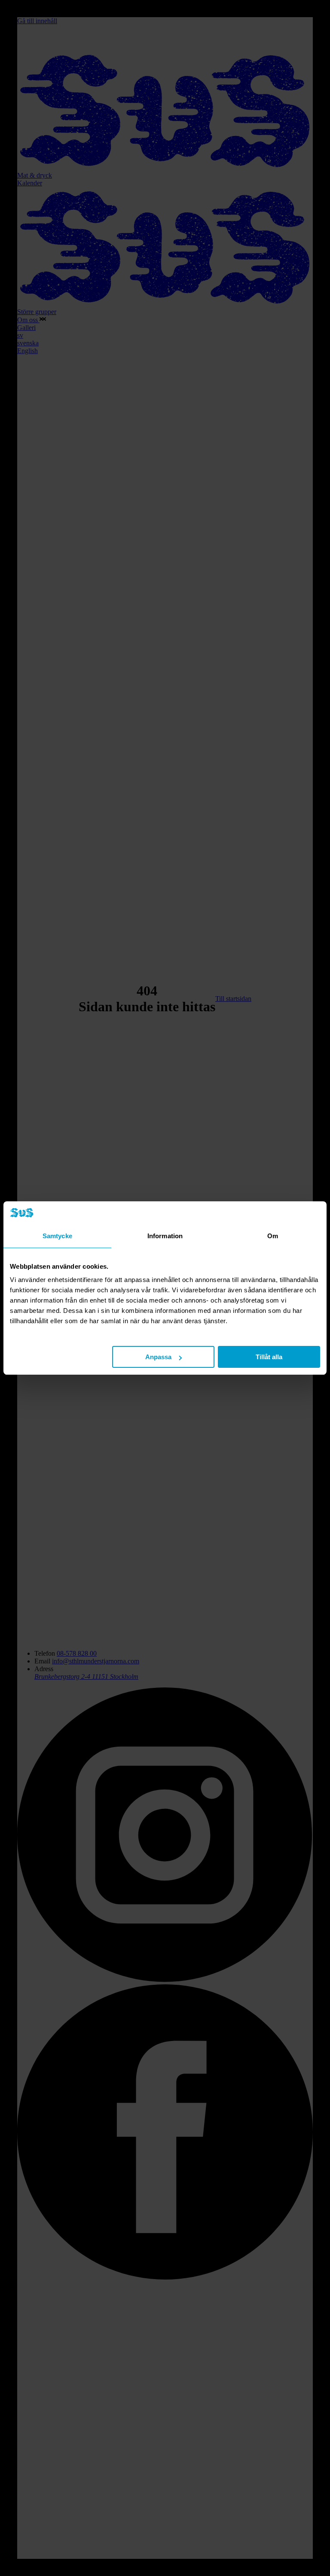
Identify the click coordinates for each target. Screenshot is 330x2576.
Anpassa (158, 1357)
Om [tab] (273, 1236)
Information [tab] (165, 1236)
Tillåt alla (269, 1357)
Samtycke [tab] (57, 1236)
